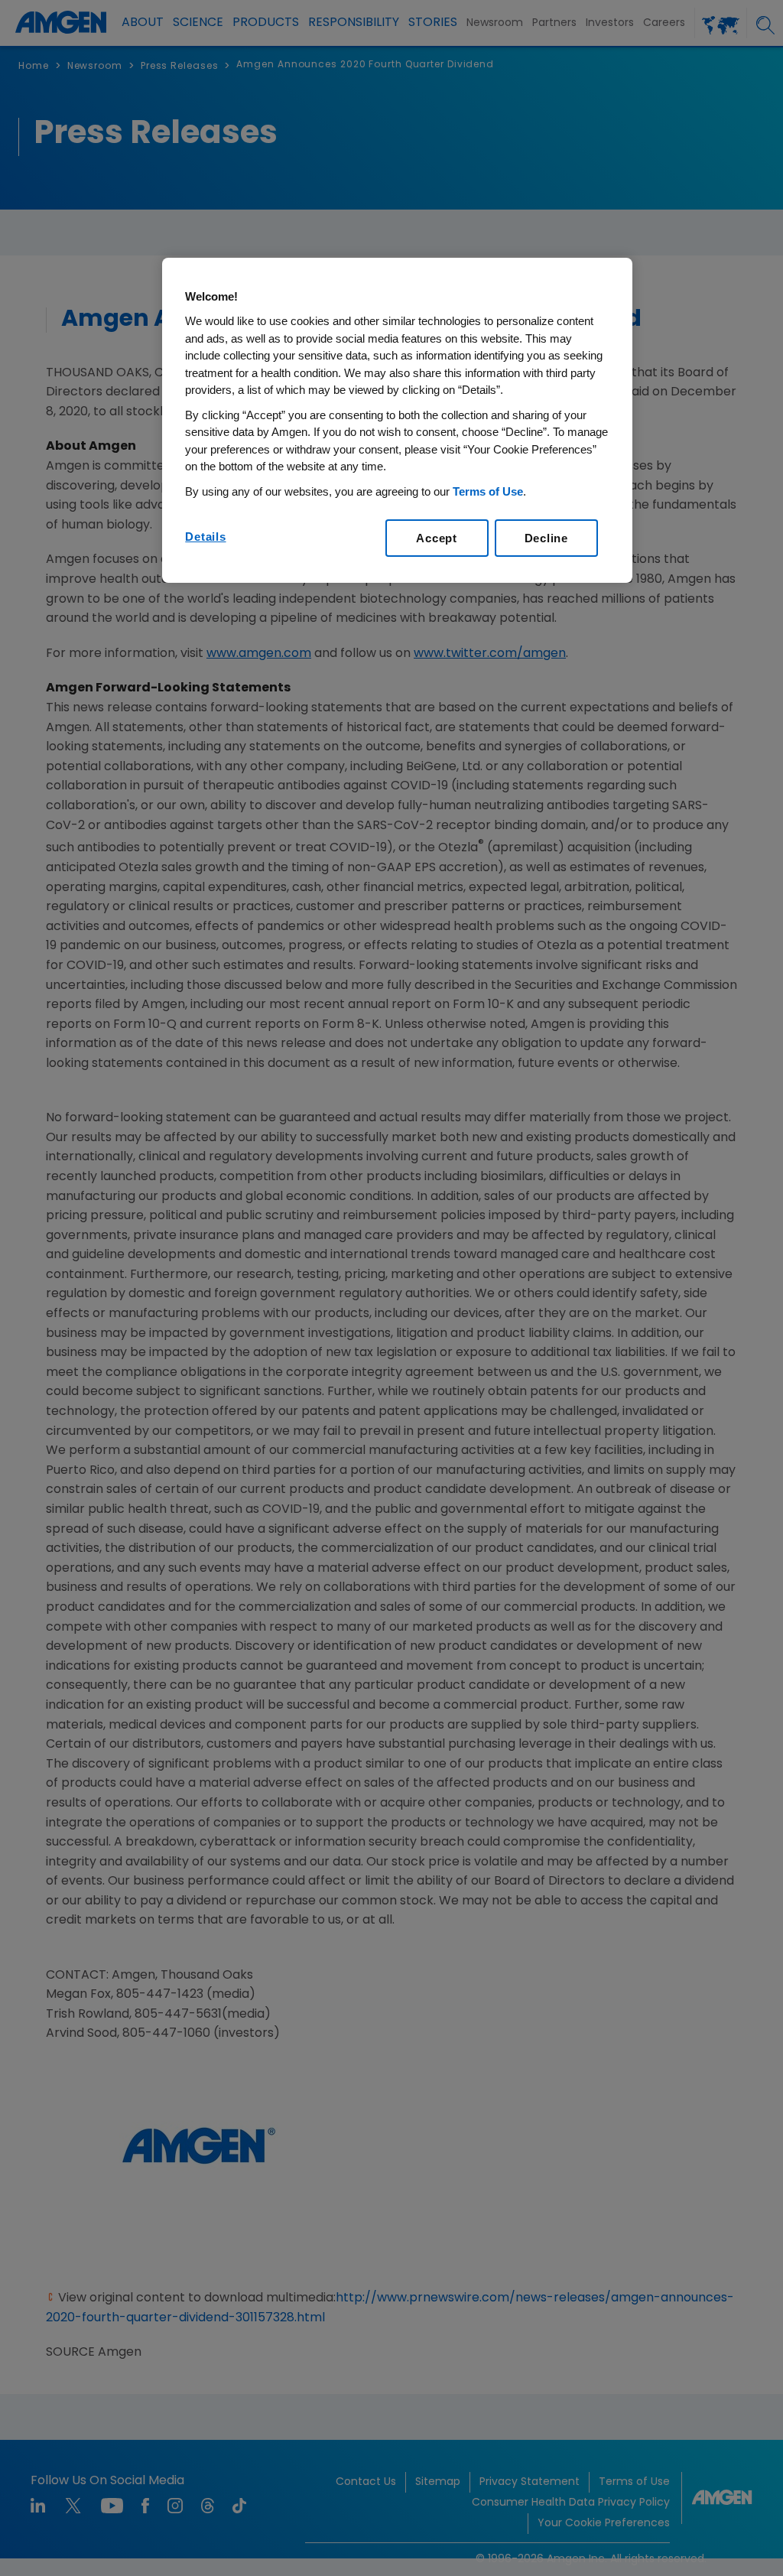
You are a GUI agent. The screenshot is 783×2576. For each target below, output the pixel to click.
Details (205, 537)
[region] (397, 421)
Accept (437, 538)
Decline (546, 538)
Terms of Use (488, 491)
